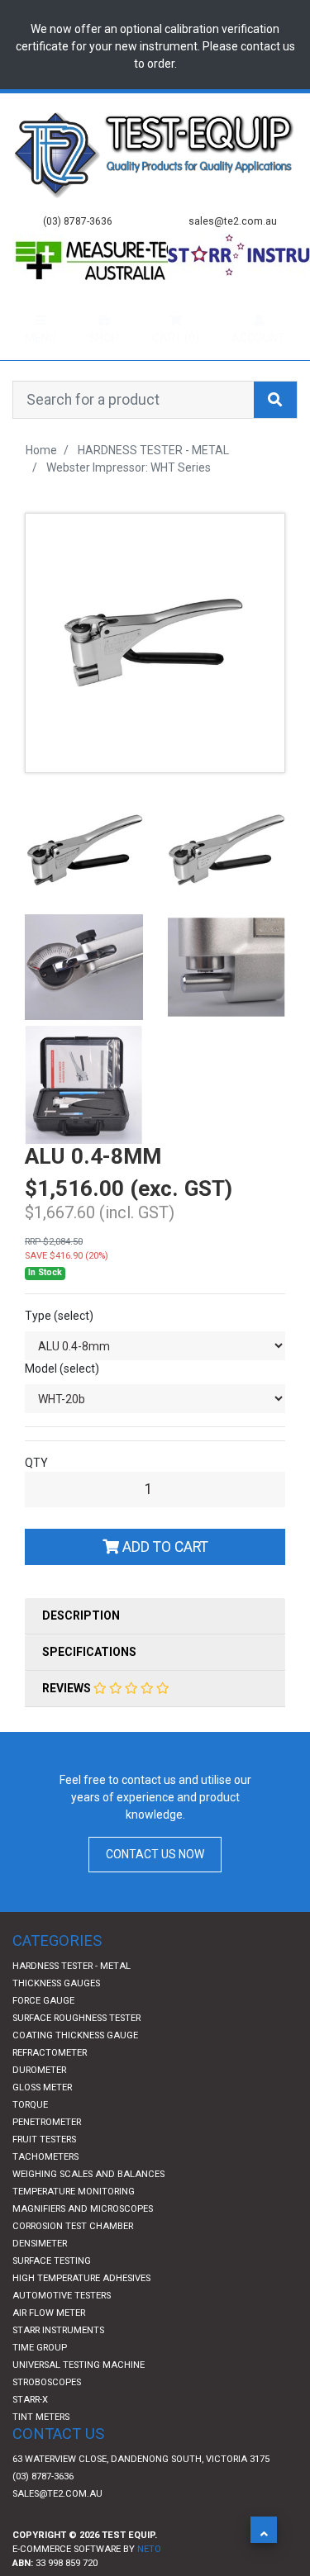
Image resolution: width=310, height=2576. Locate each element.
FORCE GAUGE (43, 2033)
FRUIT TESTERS (44, 2172)
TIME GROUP (40, 2380)
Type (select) (59, 1348)
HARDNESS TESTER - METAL (72, 1998)
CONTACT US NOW (155, 1886)
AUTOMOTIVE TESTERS (62, 2328)
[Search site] (275, 432)
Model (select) (62, 1401)
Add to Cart (164, 1579)
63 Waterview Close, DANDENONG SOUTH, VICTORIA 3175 (141, 2491)
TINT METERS (41, 2449)
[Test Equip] (155, 153)
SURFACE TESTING (52, 2293)
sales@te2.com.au (57, 2526)
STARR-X (30, 2432)
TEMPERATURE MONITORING (74, 2224)
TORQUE (30, 2137)
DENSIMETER (40, 2276)
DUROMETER (39, 2102)
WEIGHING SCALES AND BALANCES (88, 2206)
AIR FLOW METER (49, 2345)
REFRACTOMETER (50, 2085)
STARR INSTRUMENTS (58, 2363)
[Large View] (84, 880)
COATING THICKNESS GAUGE (75, 2068)
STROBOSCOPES (47, 2415)
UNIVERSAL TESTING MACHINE (79, 2397)
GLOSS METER (42, 2120)
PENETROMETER (47, 2154)
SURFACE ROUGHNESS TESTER (76, 2050)
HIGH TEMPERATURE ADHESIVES (81, 2310)
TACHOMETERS (45, 2189)
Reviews (68, 1720)
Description (81, 1648)
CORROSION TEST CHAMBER (73, 2258)
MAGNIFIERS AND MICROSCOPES (83, 2241)
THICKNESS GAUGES (56, 2016)
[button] (264, 2530)
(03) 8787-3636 (43, 2509)
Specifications (89, 1684)
